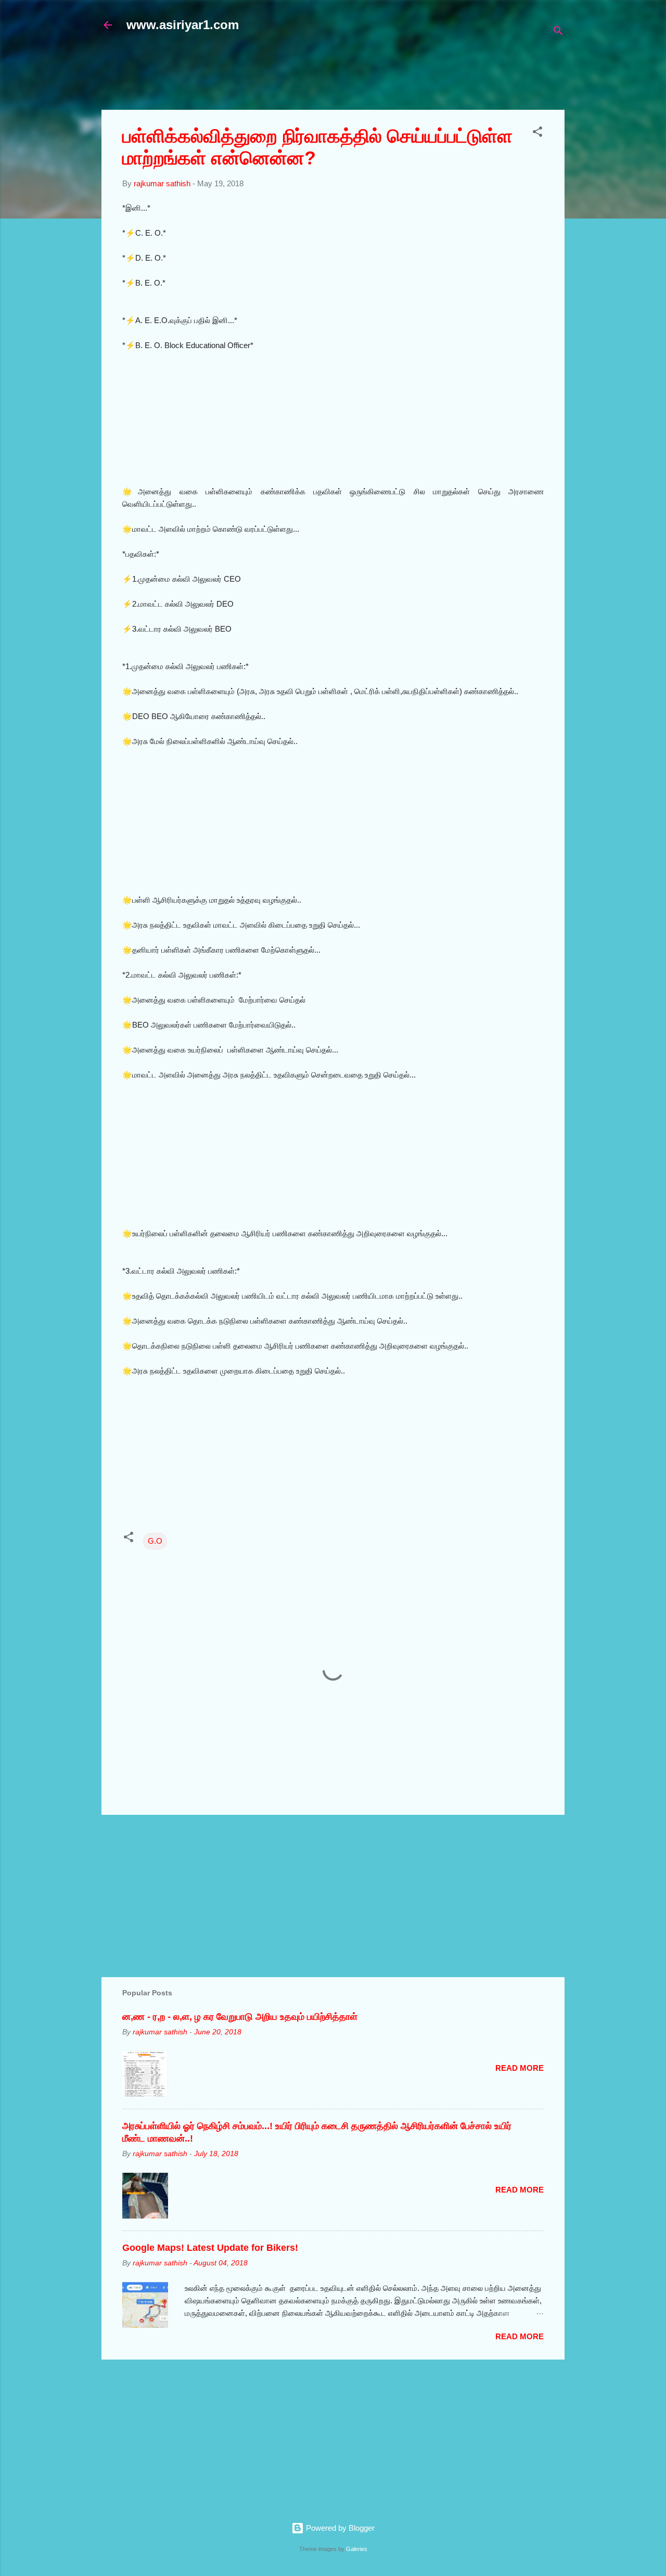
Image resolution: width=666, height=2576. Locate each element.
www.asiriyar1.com (183, 25)
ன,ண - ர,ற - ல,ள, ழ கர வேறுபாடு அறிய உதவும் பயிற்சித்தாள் (240, 2017)
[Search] (558, 33)
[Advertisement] (354, 76)
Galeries (357, 2549)
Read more (520, 2068)
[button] (537, 133)
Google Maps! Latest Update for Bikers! (210, 2248)
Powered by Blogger (339, 2528)
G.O (155, 1541)
